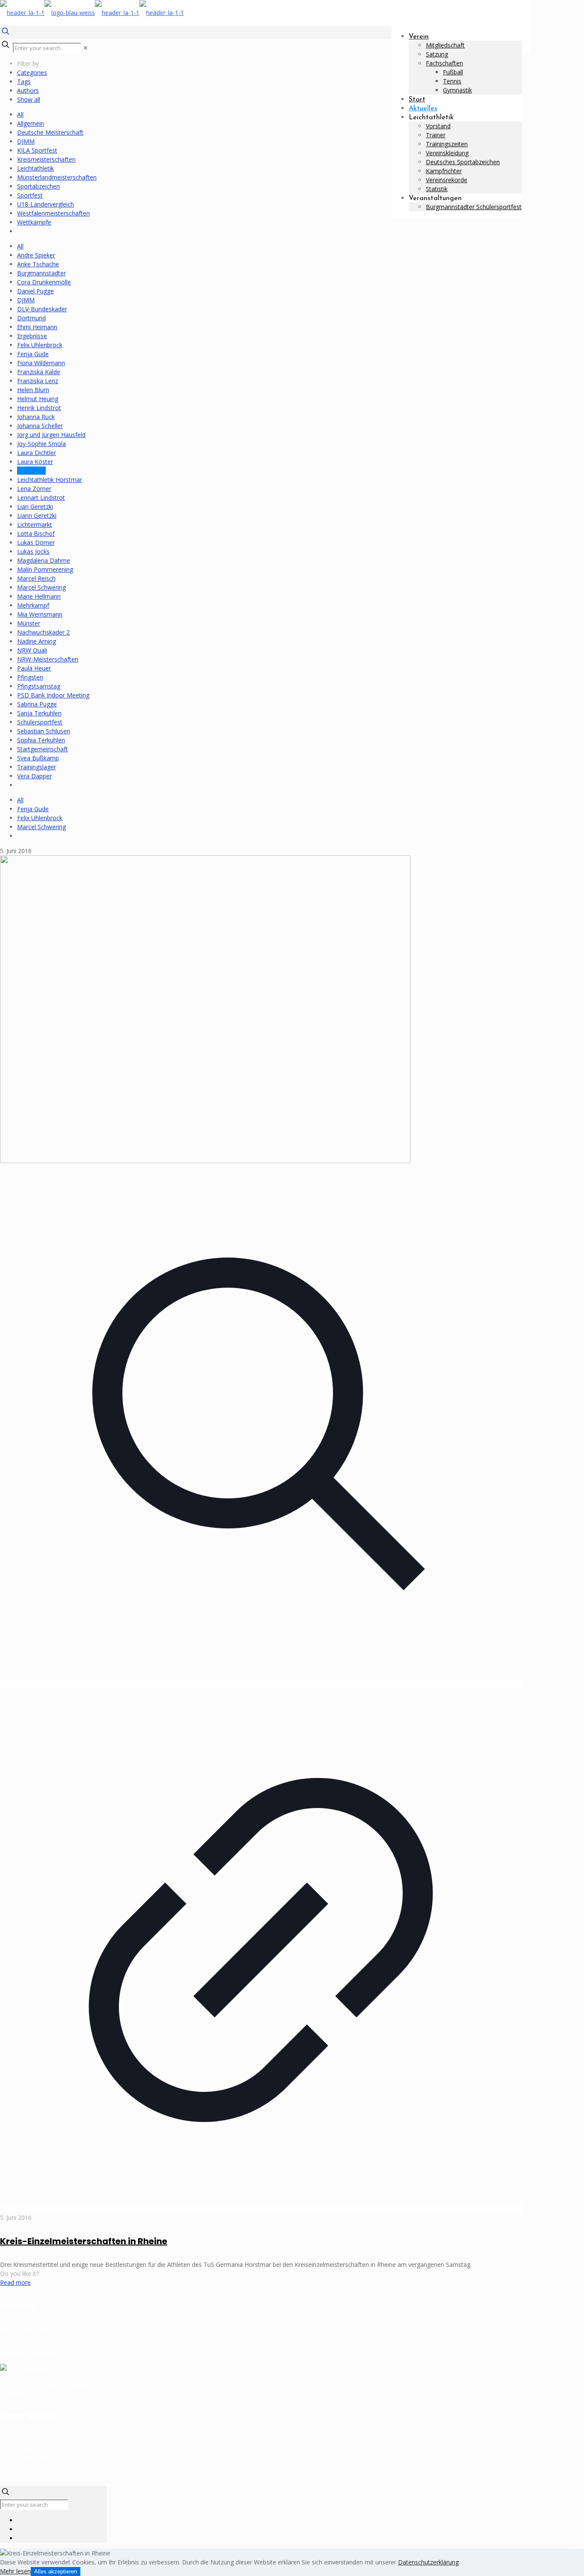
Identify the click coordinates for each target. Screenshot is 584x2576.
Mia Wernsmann (40, 614)
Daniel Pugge (35, 291)
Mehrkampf (33, 605)
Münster (29, 623)
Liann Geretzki (37, 515)
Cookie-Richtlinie (23, 2392)
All (20, 114)
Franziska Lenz (38, 381)
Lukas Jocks (33, 551)
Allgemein (31, 123)
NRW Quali (32, 650)
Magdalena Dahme (44, 560)
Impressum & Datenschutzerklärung (50, 2383)
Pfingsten (30, 677)
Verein (26, 2440)
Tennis (26, 2467)
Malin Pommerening (45, 569)
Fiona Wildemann (41, 363)
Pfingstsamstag (39, 686)
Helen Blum (33, 390)
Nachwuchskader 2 (43, 632)
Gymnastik (32, 2476)
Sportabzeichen (38, 186)
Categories (32, 72)
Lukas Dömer (36, 542)
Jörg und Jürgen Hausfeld (51, 435)
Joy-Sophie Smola (41, 444)
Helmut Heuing (38, 399)
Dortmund (31, 318)
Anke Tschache (38, 264)
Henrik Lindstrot (39, 408)
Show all (29, 99)
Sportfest (30, 195)
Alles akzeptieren (56, 2572)
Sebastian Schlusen (44, 731)
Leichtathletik (35, 168)
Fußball (27, 2449)
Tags (24, 81)
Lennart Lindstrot (41, 498)
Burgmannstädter (41, 273)
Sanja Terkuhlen (39, 713)
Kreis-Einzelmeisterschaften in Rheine (84, 2241)
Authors (28, 90)
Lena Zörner (34, 489)
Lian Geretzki (35, 507)
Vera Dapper (34, 776)
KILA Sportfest (37, 150)
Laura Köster (35, 462)
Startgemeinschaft (43, 749)
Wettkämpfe (34, 222)
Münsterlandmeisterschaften (57, 177)
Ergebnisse (32, 336)
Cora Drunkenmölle (44, 282)
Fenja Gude (33, 354)
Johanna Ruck (36, 417)
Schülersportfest (40, 722)
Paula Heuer (34, 668)
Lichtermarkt (35, 524)
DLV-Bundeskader (42, 309)
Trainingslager (37, 767)
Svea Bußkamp (38, 758)
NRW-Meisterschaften (48, 659)
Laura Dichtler (37, 453)
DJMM (26, 141)
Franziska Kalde (39, 372)
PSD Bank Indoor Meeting (53, 695)
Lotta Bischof (36, 533)
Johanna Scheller (40, 426)
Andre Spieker (36, 255)
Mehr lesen (15, 2571)
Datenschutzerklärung (428, 2562)
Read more (15, 2282)
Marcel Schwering (41, 587)
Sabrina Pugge (37, 704)
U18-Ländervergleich (46, 204)
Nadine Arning (37, 641)
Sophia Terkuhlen (41, 740)
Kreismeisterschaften (46, 159)
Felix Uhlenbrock (40, 345)
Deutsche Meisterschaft (50, 132)
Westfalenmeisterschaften (53, 213)
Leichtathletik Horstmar (50, 480)
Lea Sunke (31, 471)
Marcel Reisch (36, 578)
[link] (86, 48)
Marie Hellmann (39, 596)
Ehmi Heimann (37, 327)
